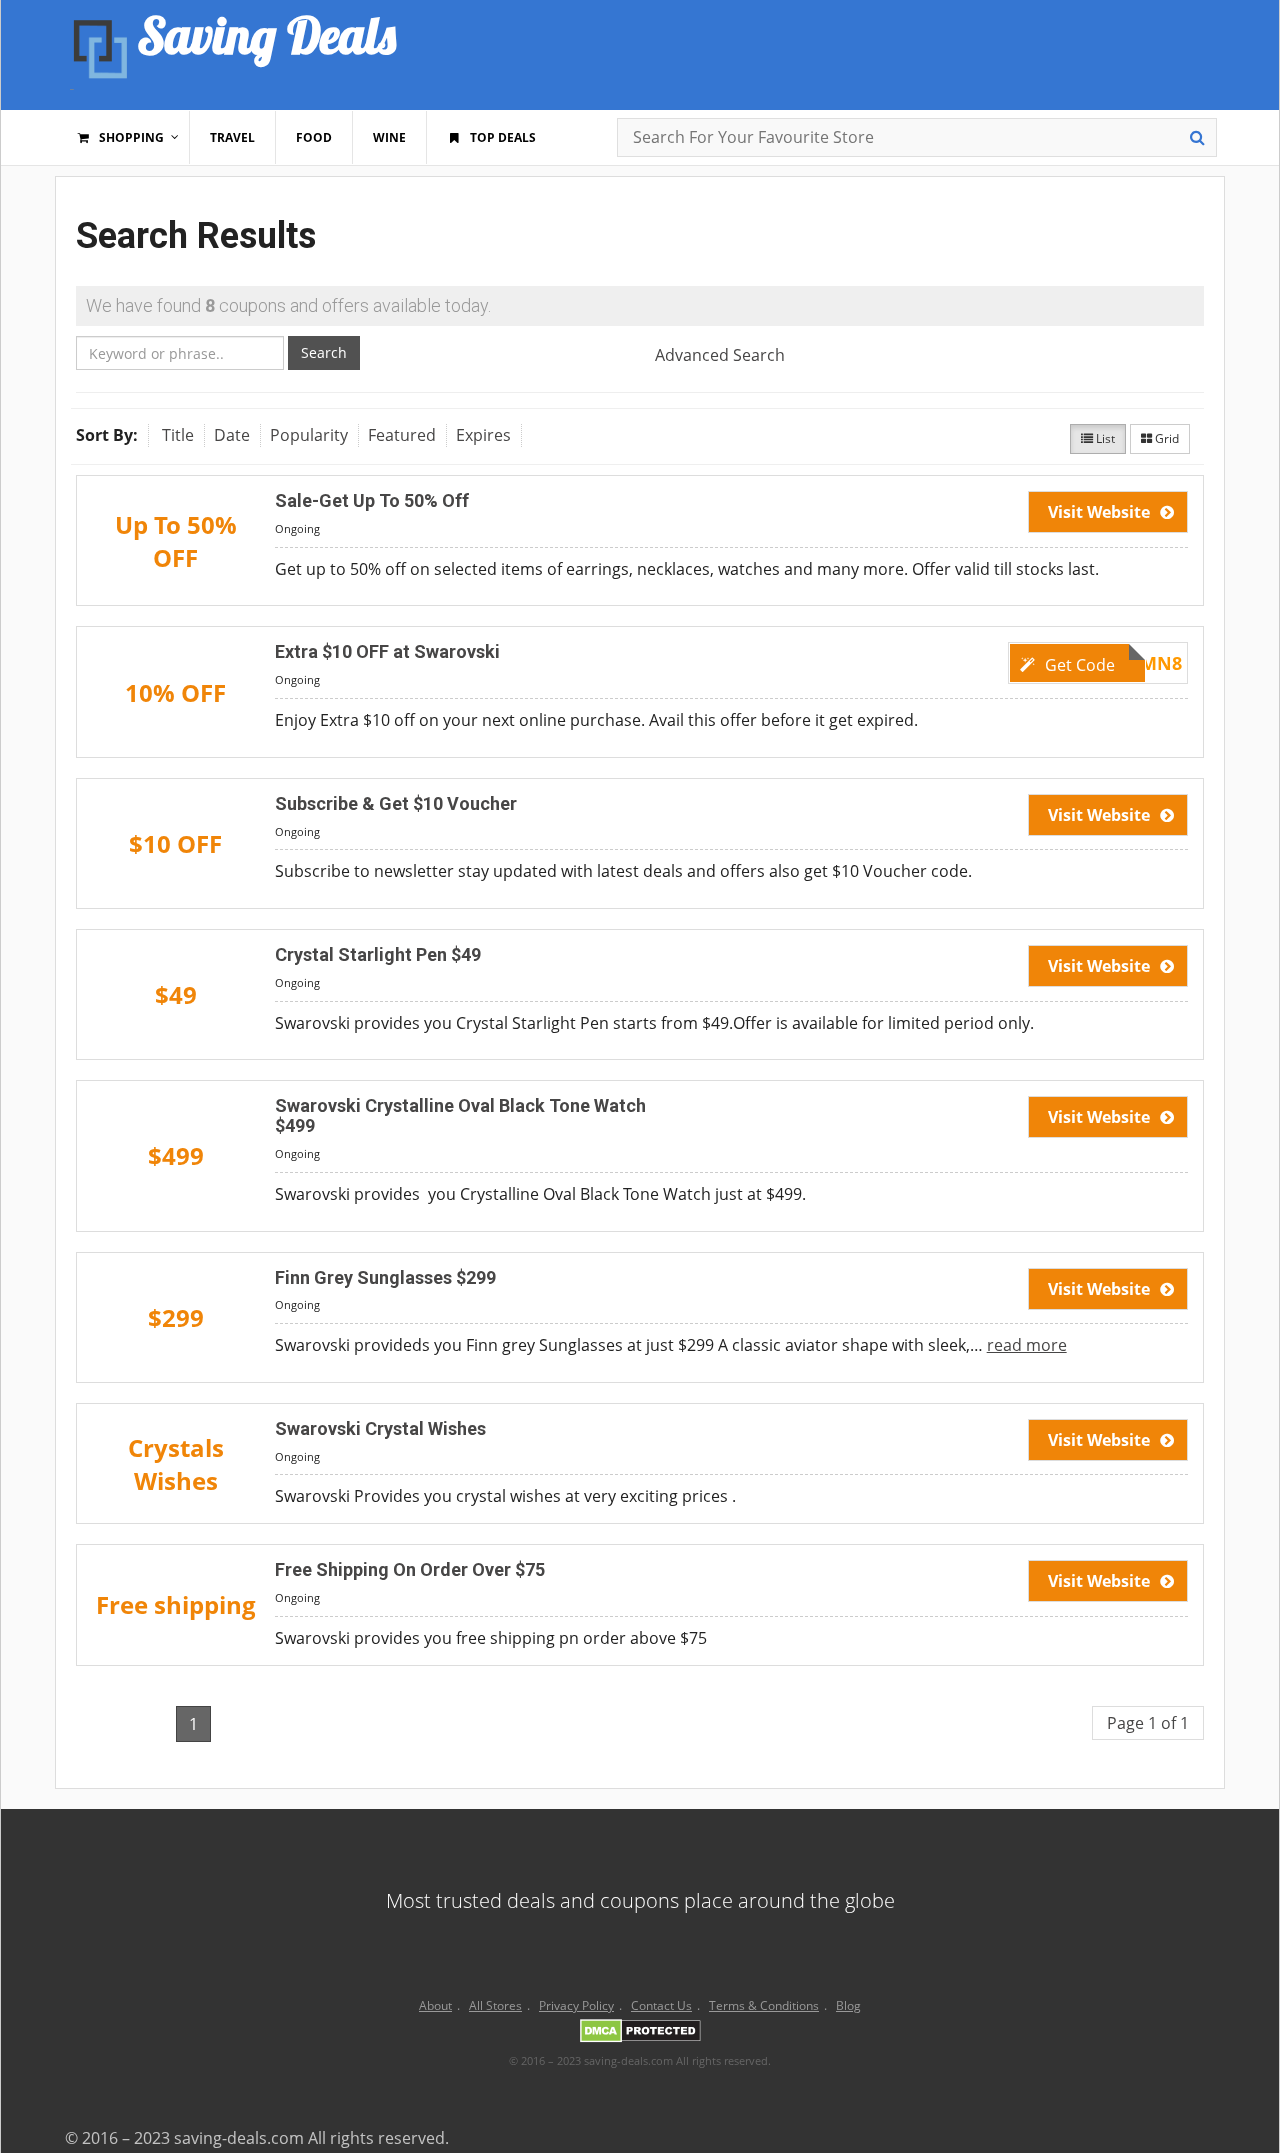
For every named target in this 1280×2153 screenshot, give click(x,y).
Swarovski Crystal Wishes (380, 1428)
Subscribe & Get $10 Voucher (396, 803)
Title (178, 435)
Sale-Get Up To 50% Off (372, 500)
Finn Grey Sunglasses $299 (385, 1277)
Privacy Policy (576, 2005)
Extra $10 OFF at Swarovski (387, 651)
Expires (483, 435)
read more (1027, 1345)
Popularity (309, 435)
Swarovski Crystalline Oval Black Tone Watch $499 (460, 1115)
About (435, 2005)
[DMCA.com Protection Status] (640, 2034)
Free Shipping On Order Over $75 (410, 1569)
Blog (848, 2005)
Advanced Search (720, 355)
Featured (402, 435)
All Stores (495, 2005)
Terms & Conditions (764, 2005)
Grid (1165, 438)
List (1104, 438)
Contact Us (661, 2005)
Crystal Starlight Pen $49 (378, 954)
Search (324, 352)
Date (232, 435)
